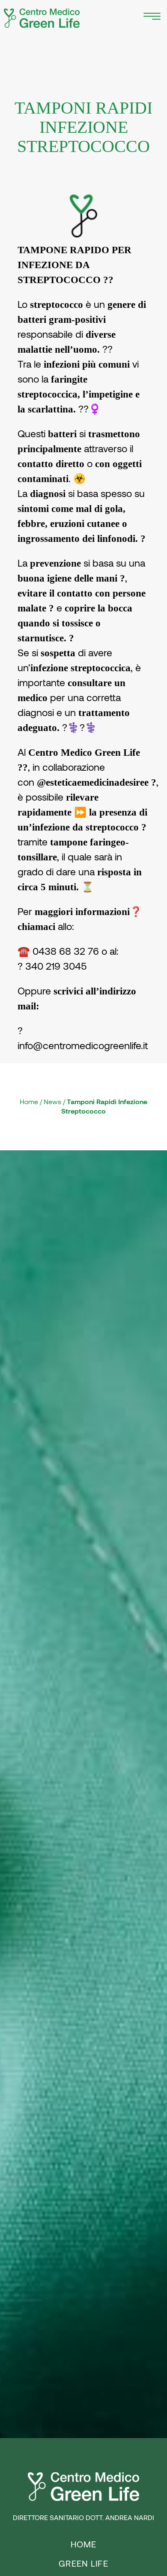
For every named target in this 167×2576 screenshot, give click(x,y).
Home (29, 1102)
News (52, 1102)
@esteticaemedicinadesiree (93, 782)
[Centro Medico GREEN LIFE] (42, 18)
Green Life (83, 2564)
